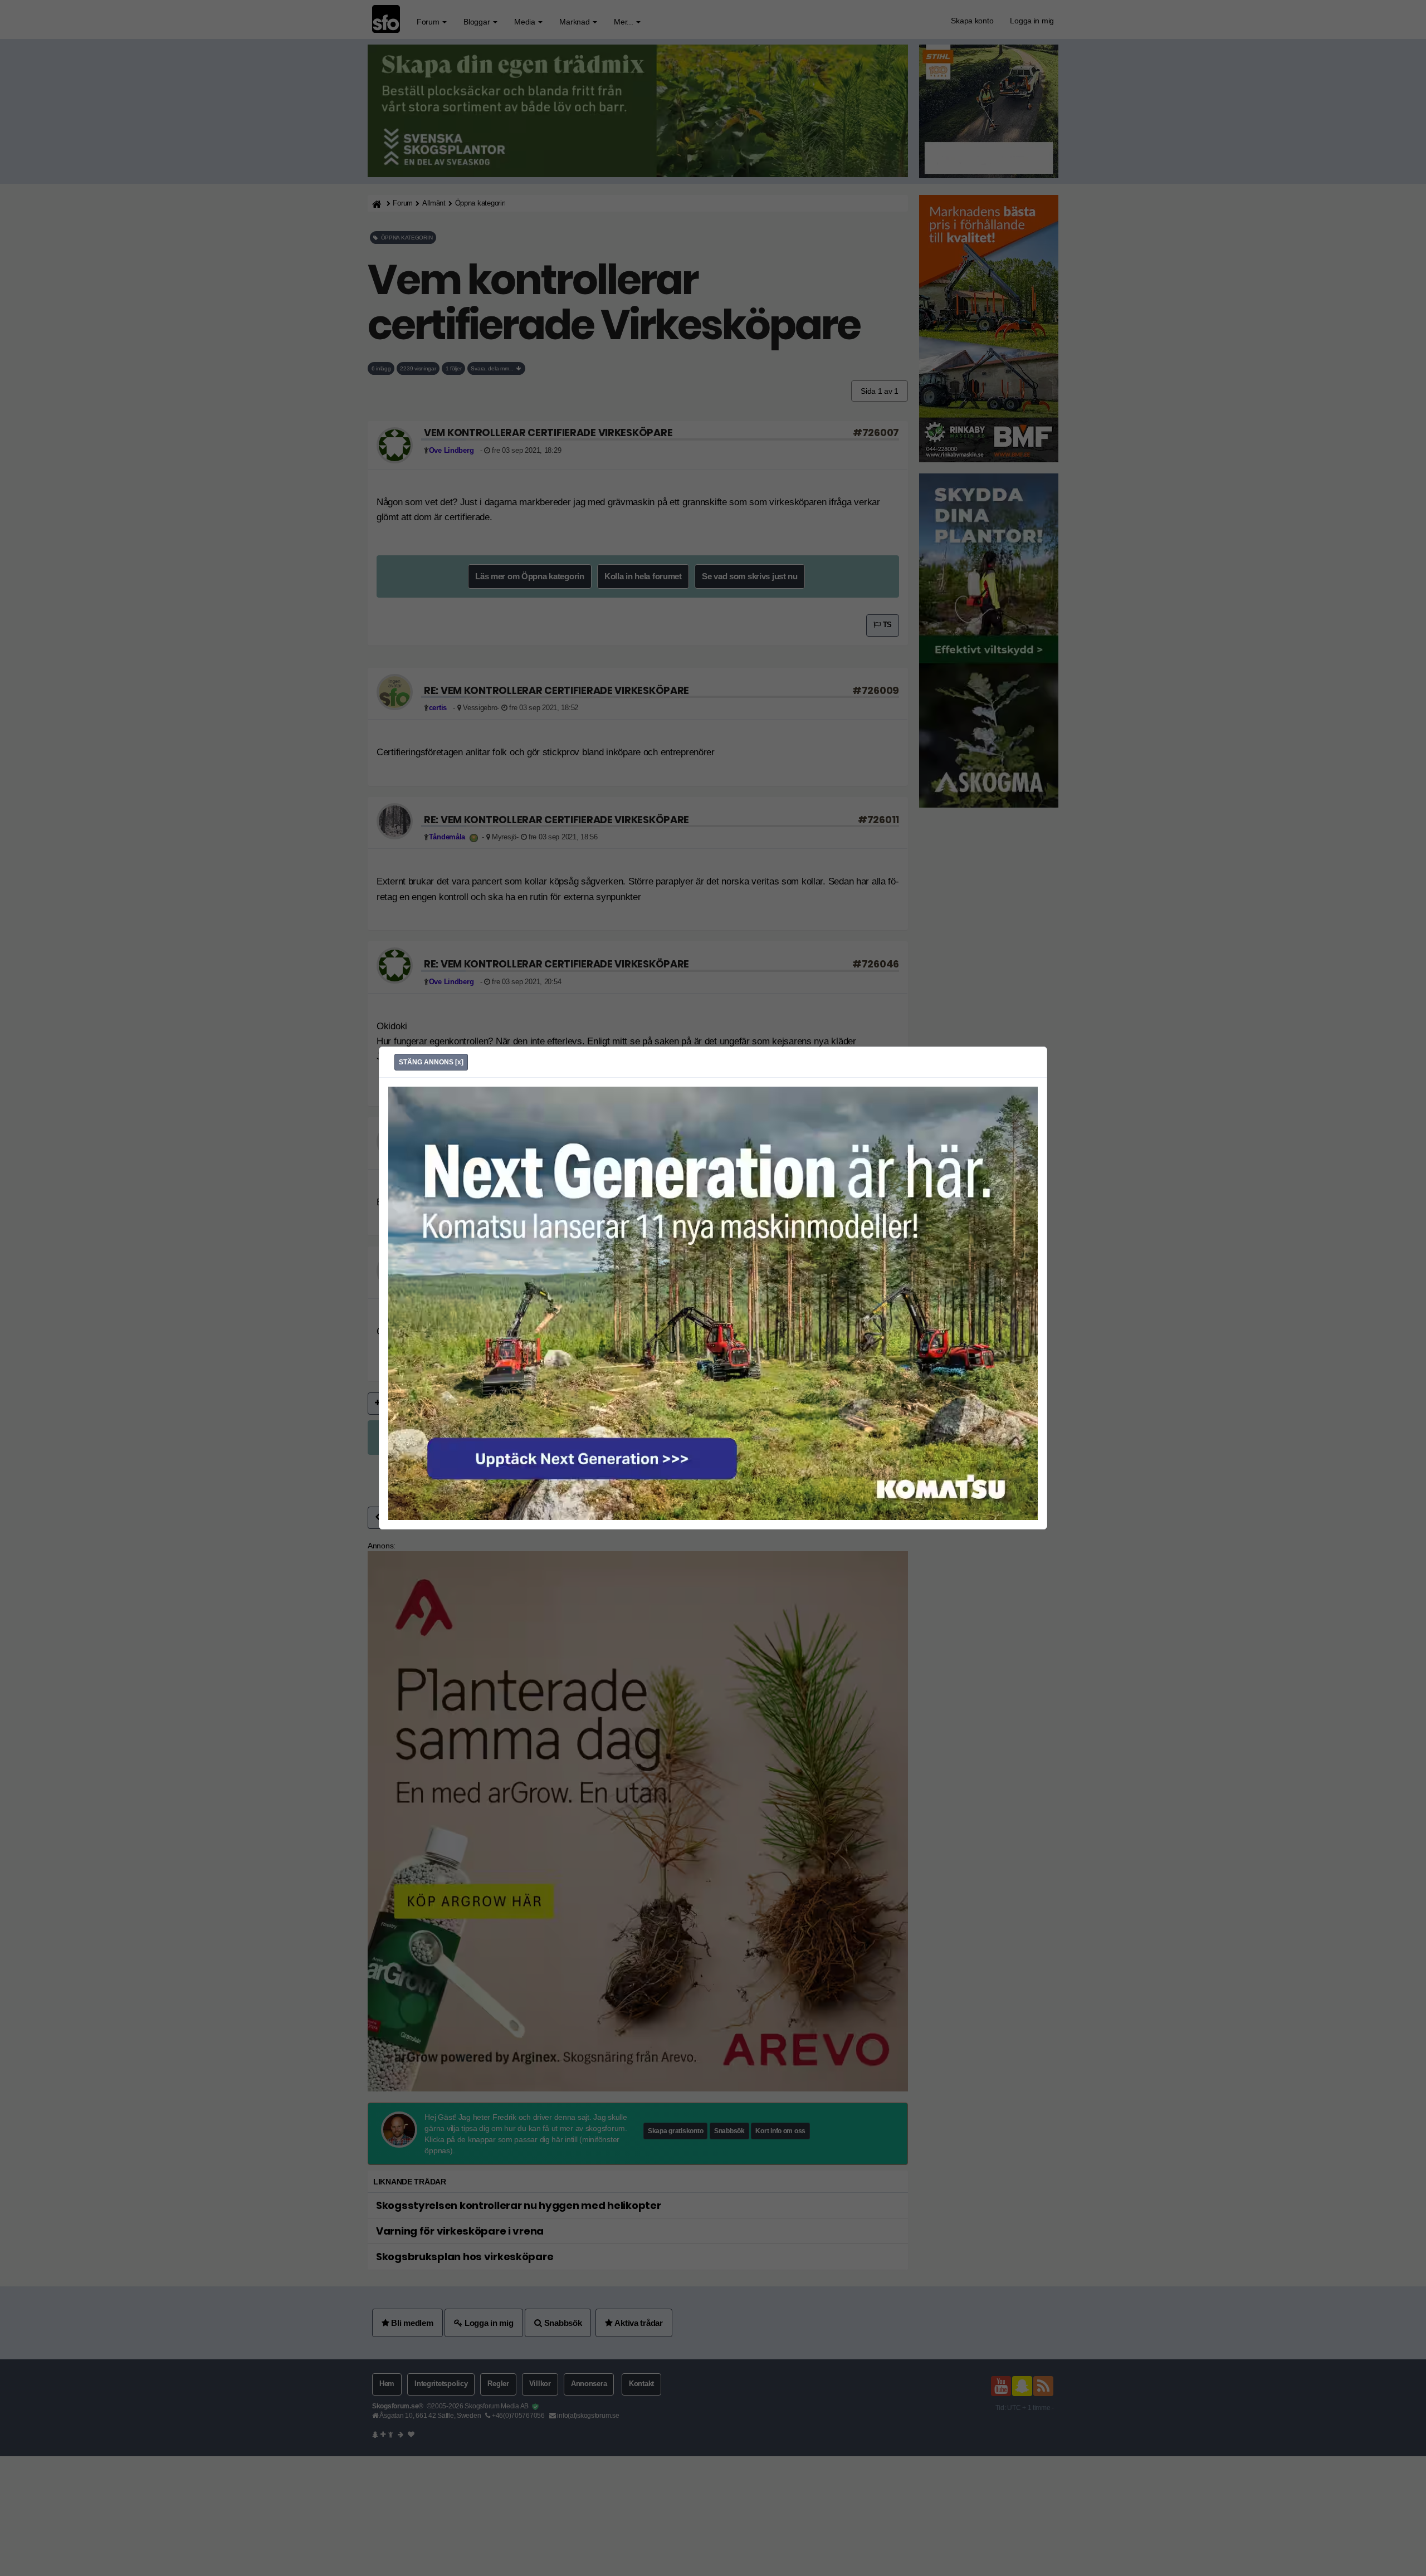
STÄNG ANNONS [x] (431, 1062)
